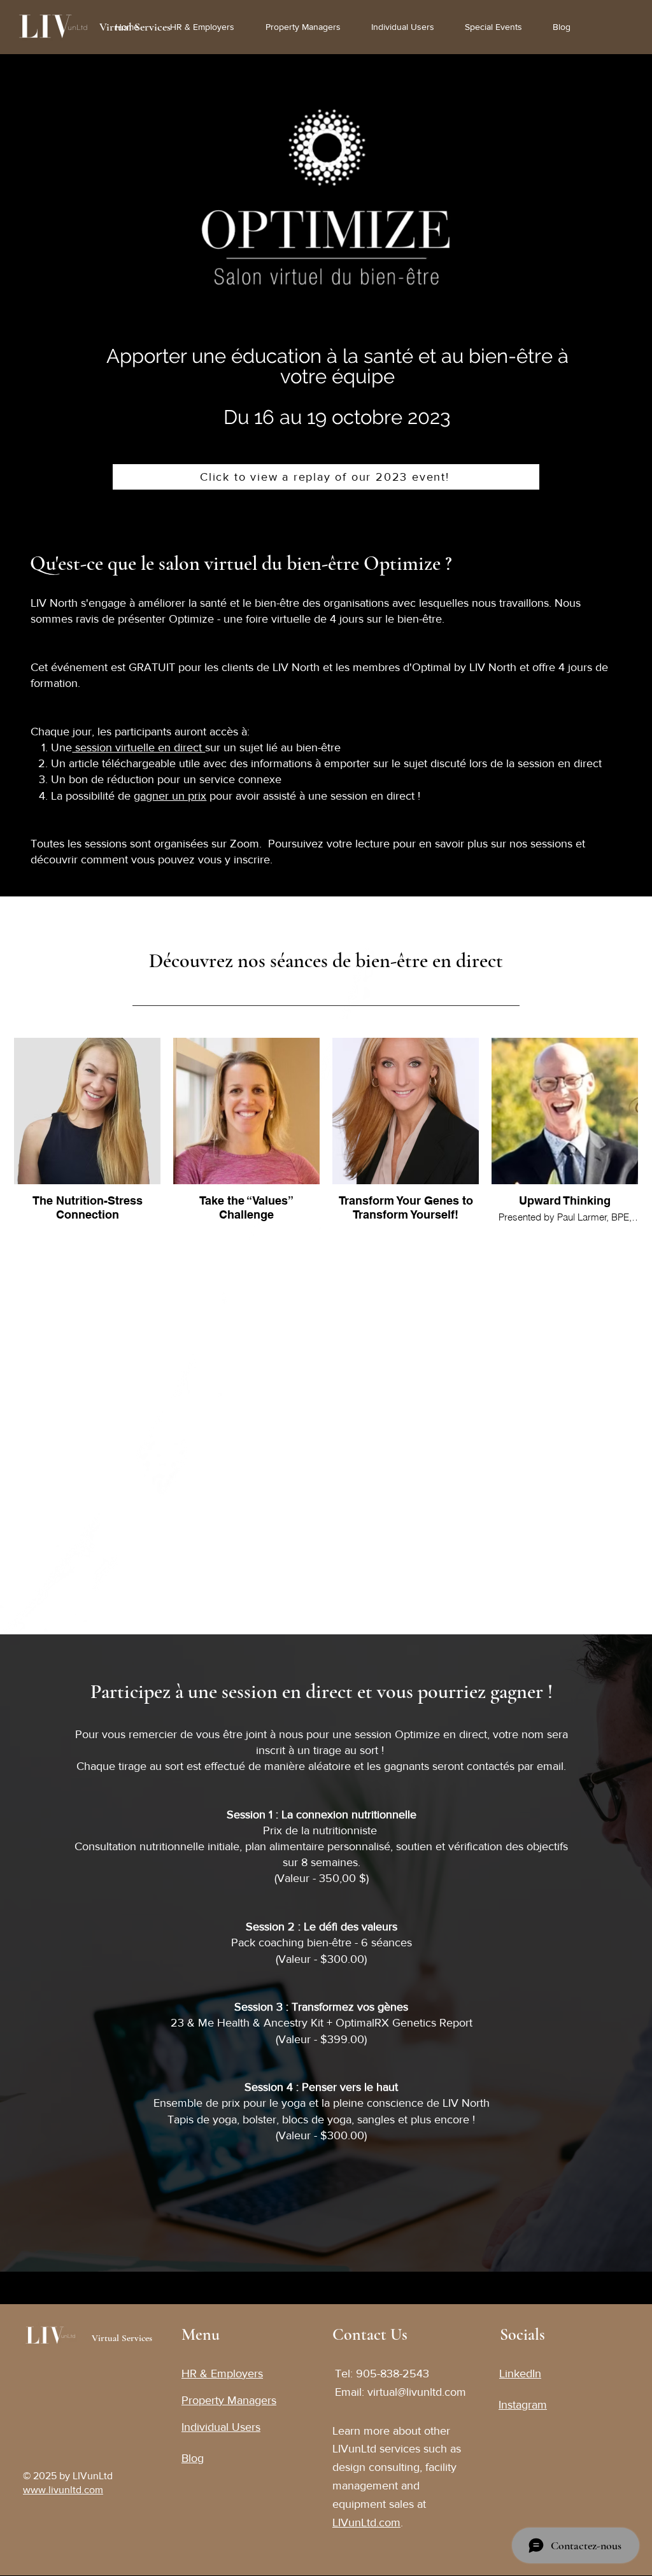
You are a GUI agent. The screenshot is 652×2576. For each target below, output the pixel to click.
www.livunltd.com (63, 2490)
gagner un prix (170, 796)
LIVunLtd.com (366, 2523)
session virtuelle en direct (138, 747)
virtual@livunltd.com (417, 2392)
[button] (499, 27)
